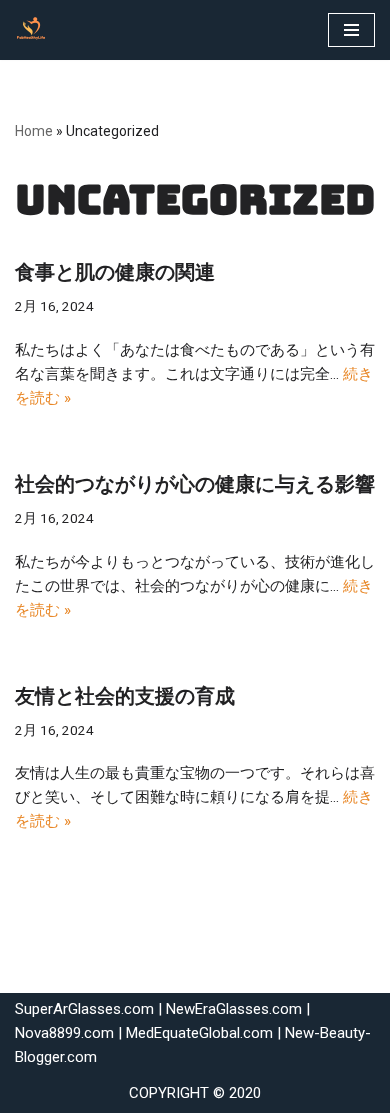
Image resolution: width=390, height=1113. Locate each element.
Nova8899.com (64, 1033)
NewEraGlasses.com (234, 1009)
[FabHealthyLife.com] (36, 30)
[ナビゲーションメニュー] (351, 30)
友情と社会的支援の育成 (125, 696)
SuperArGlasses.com (84, 1009)
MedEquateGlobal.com (199, 1033)
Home (34, 131)
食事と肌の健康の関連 (115, 272)
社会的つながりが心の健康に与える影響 (195, 484)
